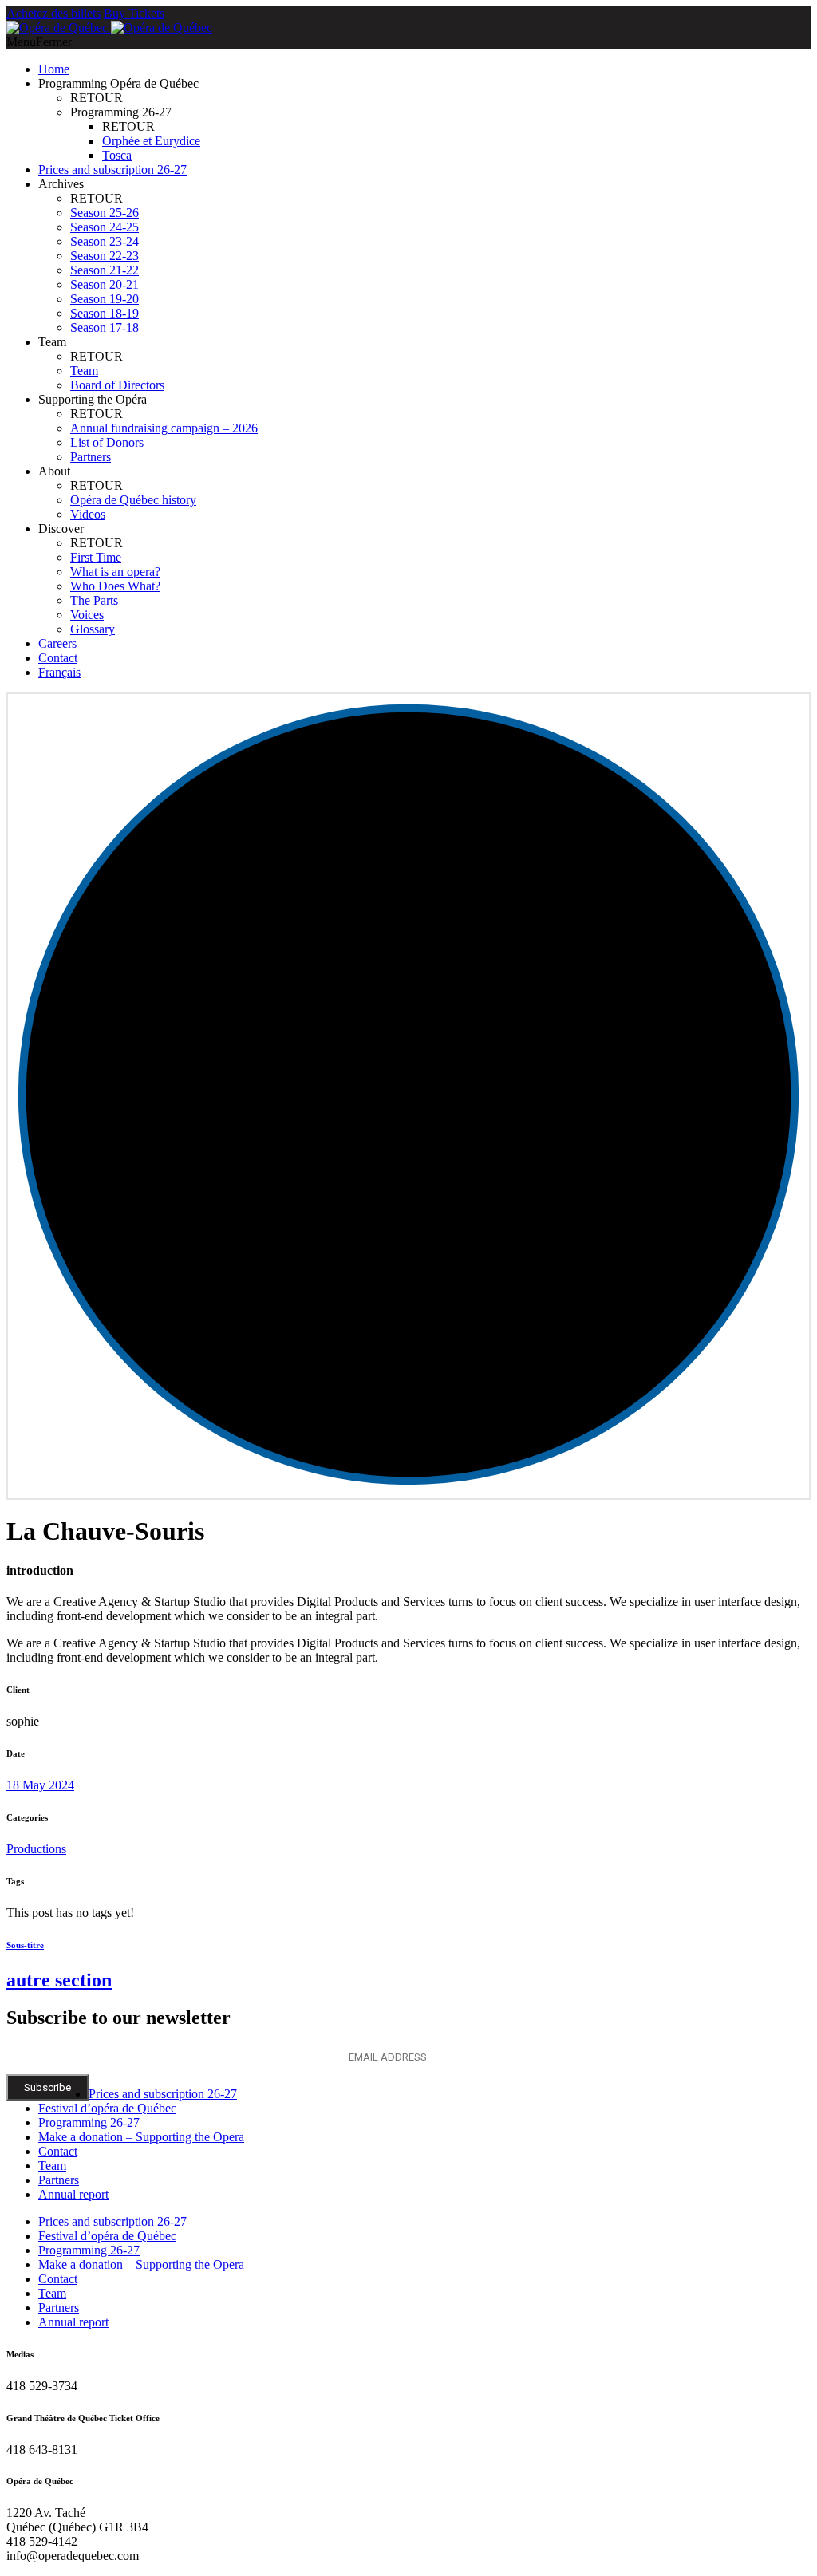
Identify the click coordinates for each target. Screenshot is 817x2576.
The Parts (94, 600)
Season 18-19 (105, 313)
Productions (36, 1849)
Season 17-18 (105, 327)
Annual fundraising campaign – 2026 (164, 428)
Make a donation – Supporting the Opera (141, 2137)
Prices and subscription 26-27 (112, 170)
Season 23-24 (105, 241)
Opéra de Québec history (133, 500)
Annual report (73, 2194)
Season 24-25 (105, 227)
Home (54, 69)
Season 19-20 (105, 299)
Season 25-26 (105, 213)
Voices (87, 615)
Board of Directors (117, 385)
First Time (96, 557)
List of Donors (107, 442)
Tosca (117, 155)
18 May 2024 (40, 1785)
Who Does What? (115, 586)
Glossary (93, 629)
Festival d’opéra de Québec (107, 2108)
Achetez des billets (53, 13)
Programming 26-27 (89, 2122)
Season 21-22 (105, 270)
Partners (91, 457)
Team (84, 371)
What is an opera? (115, 572)
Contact (58, 658)
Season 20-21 (105, 284)
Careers (57, 643)
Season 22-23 (105, 256)
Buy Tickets (134, 13)
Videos (88, 514)
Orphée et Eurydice (151, 141)
